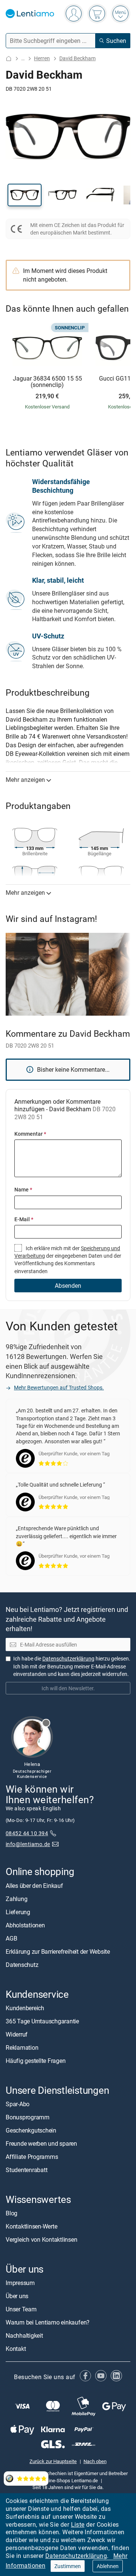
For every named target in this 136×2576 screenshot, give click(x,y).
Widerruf (17, 2034)
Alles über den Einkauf (34, 1885)
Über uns (17, 2296)
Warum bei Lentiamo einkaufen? (48, 2322)
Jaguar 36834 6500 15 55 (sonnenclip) (47, 382)
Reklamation (22, 2047)
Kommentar (30, 1134)
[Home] (9, 59)
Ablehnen (108, 2566)
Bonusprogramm (28, 2117)
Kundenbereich (25, 2008)
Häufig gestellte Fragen (36, 2060)
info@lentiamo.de (28, 1844)
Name (23, 1189)
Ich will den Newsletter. (68, 1688)
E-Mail (24, 1219)
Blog (12, 2213)
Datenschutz (22, 1964)
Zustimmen (68, 2566)
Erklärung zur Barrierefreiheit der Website (58, 1951)
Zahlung (16, 1898)
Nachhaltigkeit (24, 2335)
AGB (11, 1938)
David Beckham (77, 58)
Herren (42, 58)
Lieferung (18, 1912)
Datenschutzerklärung (76, 2556)
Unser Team (21, 2309)
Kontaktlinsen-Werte (31, 2226)
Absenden (68, 1286)
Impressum (20, 2283)
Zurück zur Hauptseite (53, 2461)
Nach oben (95, 2461)
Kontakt (16, 2349)
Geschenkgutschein (31, 2130)
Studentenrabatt (26, 2169)
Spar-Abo (18, 2104)
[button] (25, 195)
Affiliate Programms (32, 2156)
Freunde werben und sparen (41, 2143)
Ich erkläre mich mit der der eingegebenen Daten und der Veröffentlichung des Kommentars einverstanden (68, 1260)
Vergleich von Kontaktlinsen (42, 2239)
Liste (78, 2524)
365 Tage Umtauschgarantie (42, 2021)
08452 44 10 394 (27, 1833)
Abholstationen (25, 1925)
